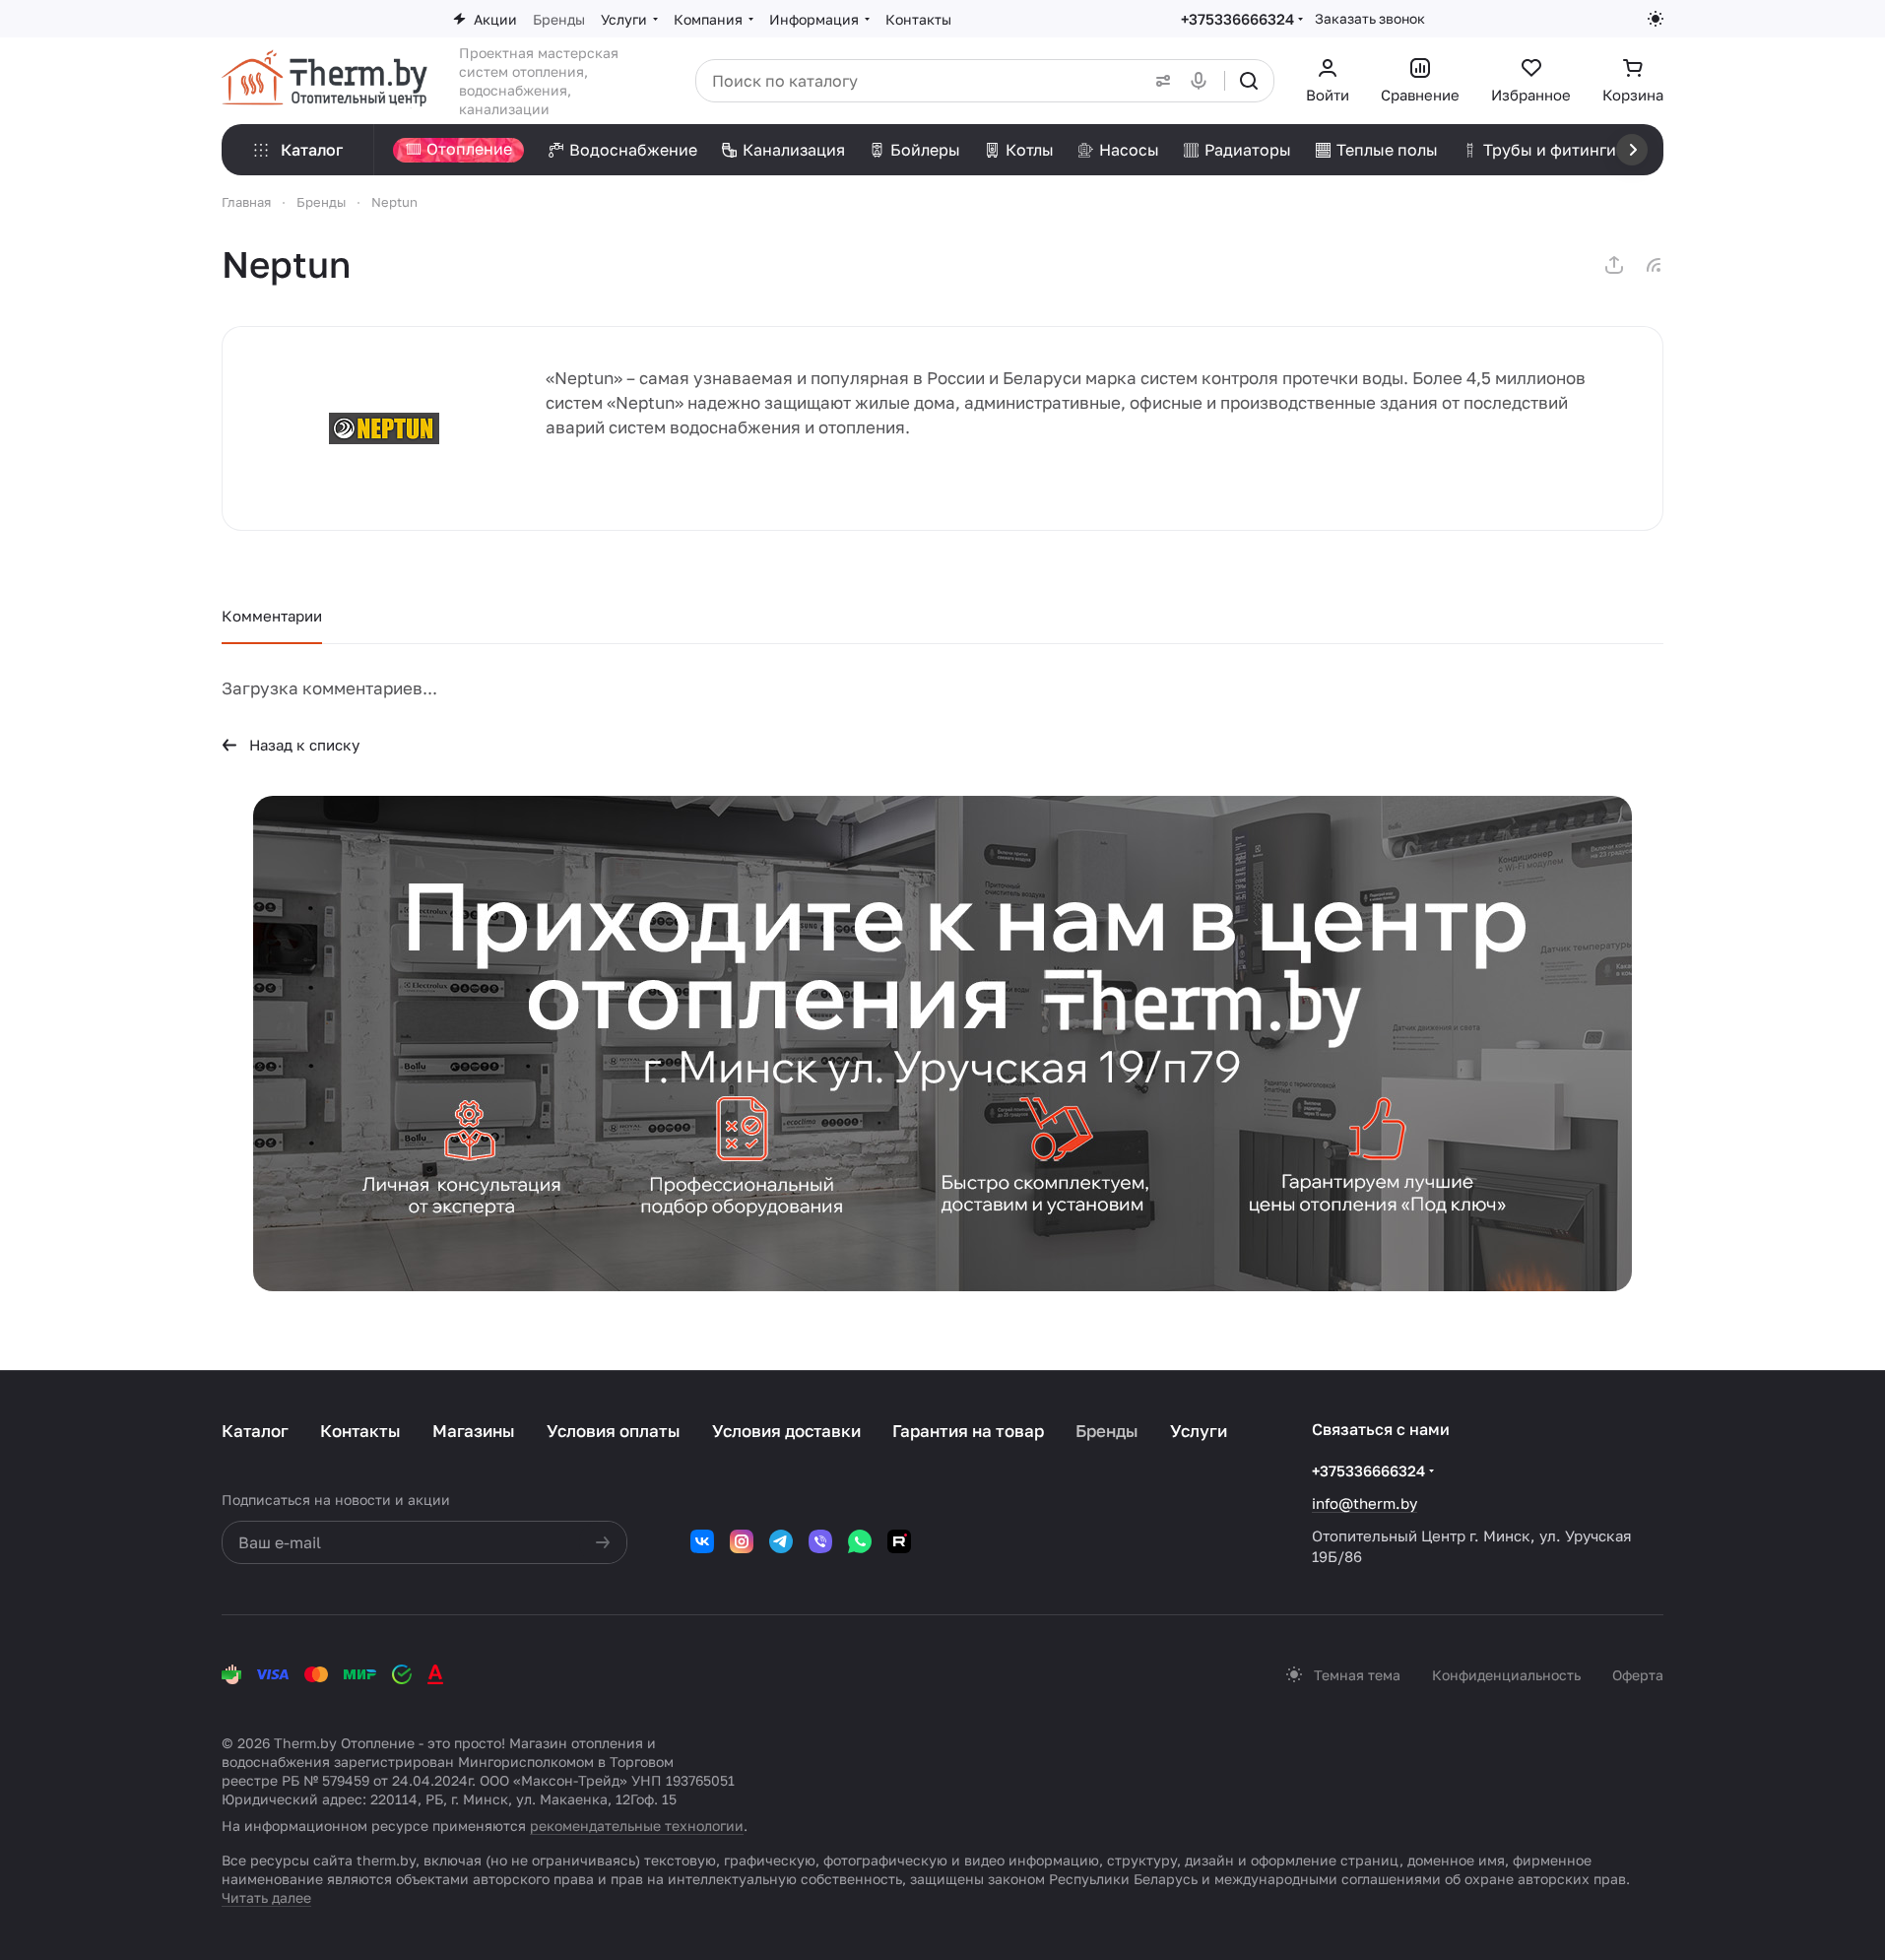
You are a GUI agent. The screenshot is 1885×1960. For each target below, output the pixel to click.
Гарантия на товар (968, 1431)
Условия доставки (786, 1431)
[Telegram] (781, 1541)
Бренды (1107, 1431)
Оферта (1638, 1675)
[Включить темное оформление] (1656, 19)
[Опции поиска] (1159, 81)
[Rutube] (899, 1541)
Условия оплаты (614, 1431)
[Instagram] (742, 1541)
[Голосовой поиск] (1202, 81)
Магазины (474, 1431)
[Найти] (1249, 81)
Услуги (1199, 1431)
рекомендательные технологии (637, 1826)
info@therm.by (1365, 1503)
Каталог (255, 1431)
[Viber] (820, 1541)
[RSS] (1654, 265)
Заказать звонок (1370, 18)
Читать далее (266, 1897)
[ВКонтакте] (702, 1541)
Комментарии (272, 616)
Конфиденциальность (1506, 1675)
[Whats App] (860, 1541)
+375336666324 (1237, 19)
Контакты (360, 1431)
